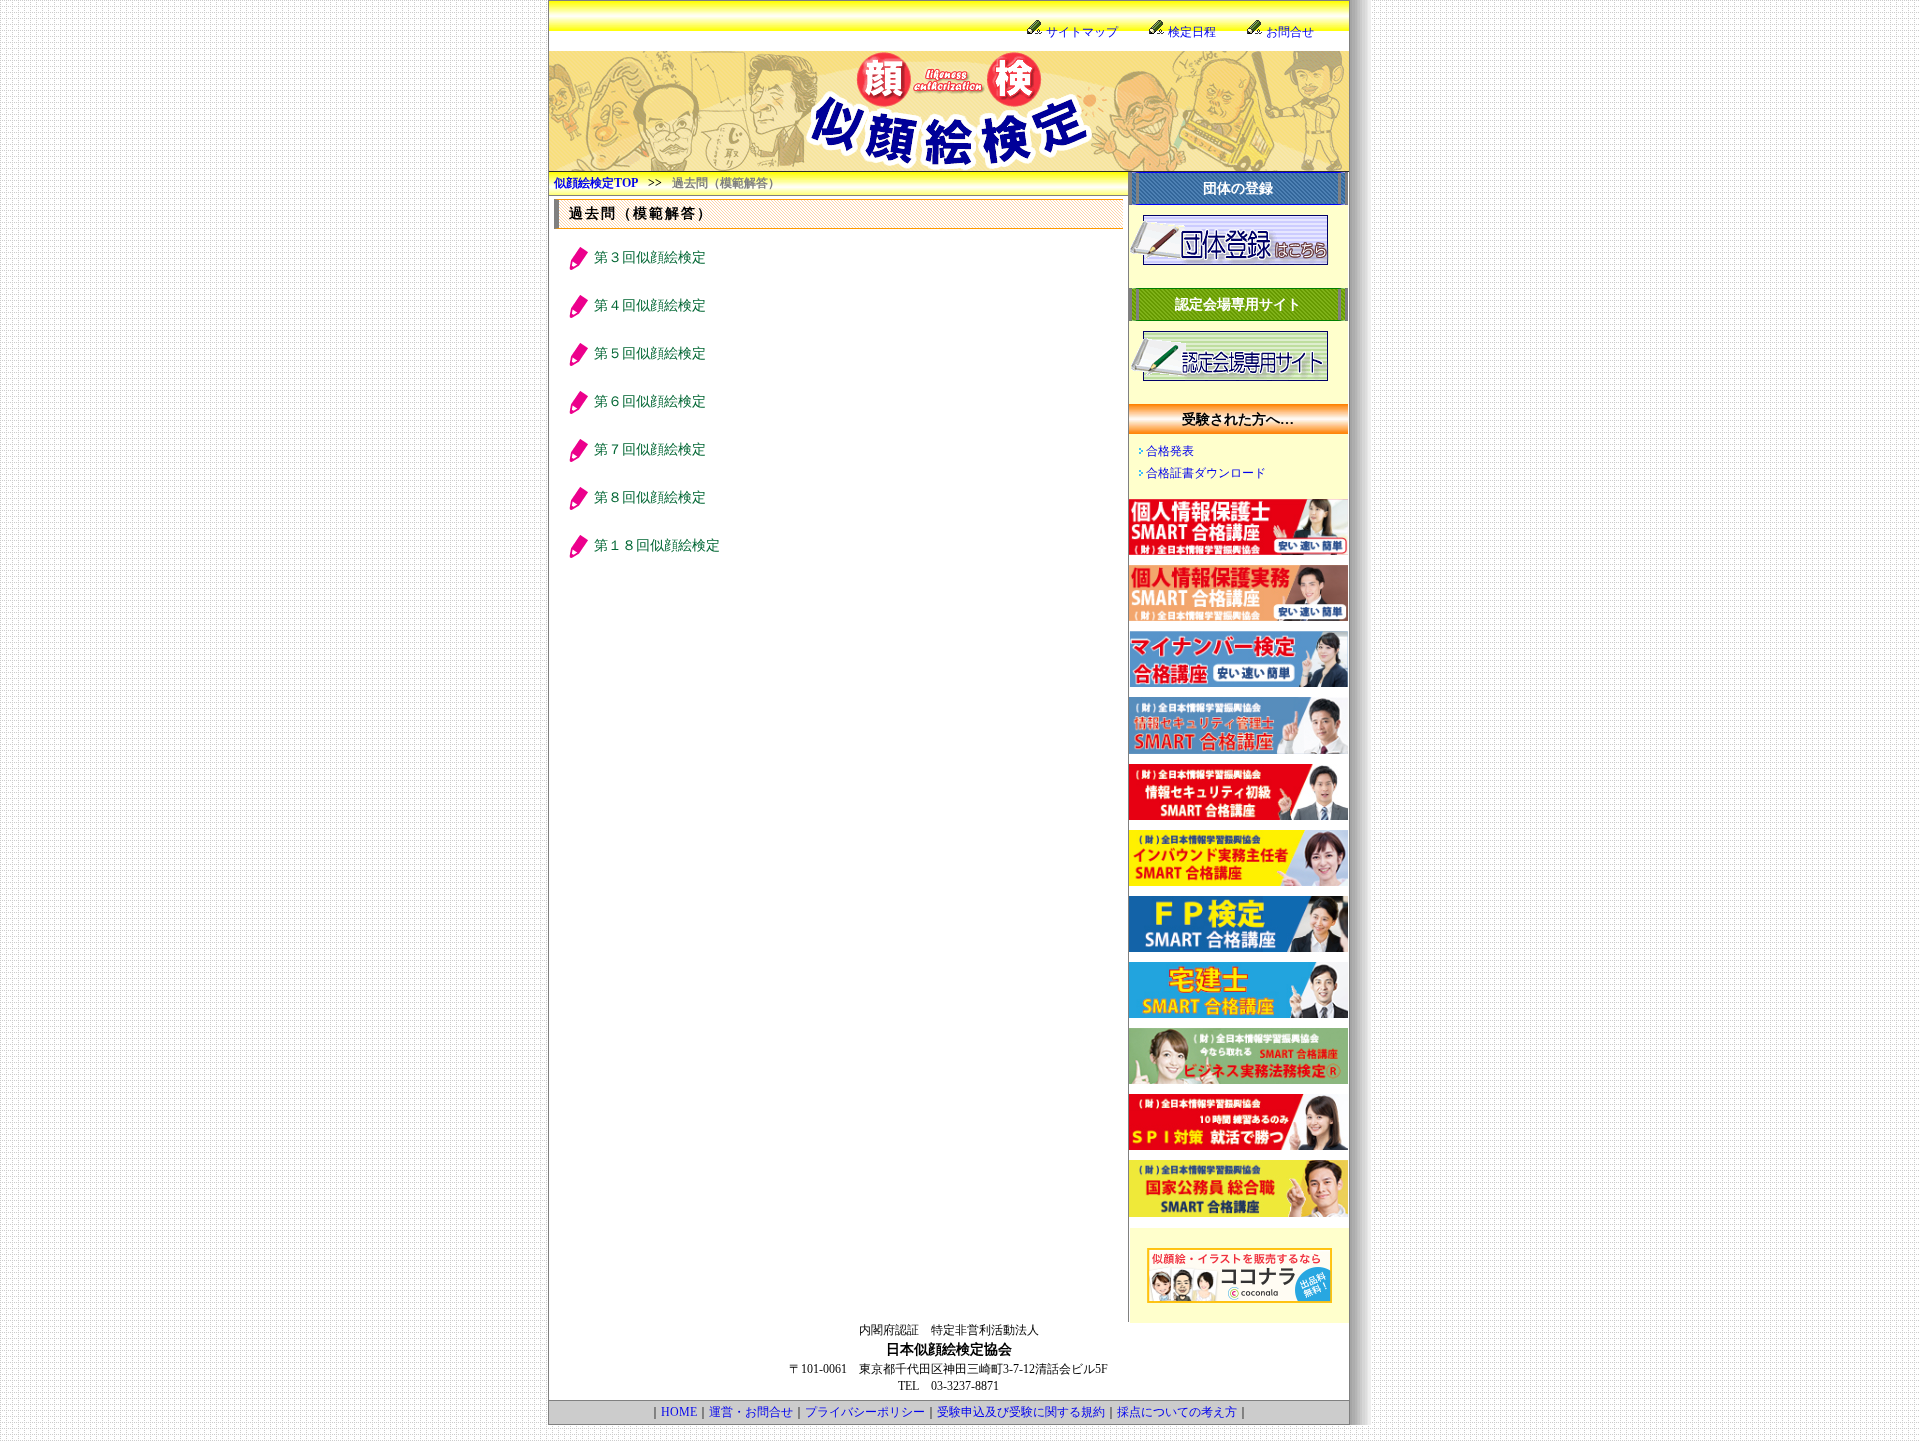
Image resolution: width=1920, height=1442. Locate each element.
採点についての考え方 (1177, 1412)
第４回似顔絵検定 (650, 305)
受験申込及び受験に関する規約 (1021, 1412)
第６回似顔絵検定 (650, 401)
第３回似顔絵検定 (650, 257)
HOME (679, 1412)
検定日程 (1192, 32)
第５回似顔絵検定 (650, 353)
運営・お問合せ (751, 1412)
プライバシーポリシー (865, 1412)
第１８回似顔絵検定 (657, 545)
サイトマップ (1082, 32)
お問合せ (1290, 32)
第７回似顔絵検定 (650, 449)
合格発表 (1170, 451)
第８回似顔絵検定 (650, 497)
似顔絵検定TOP (596, 183)
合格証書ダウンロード (1206, 473)
